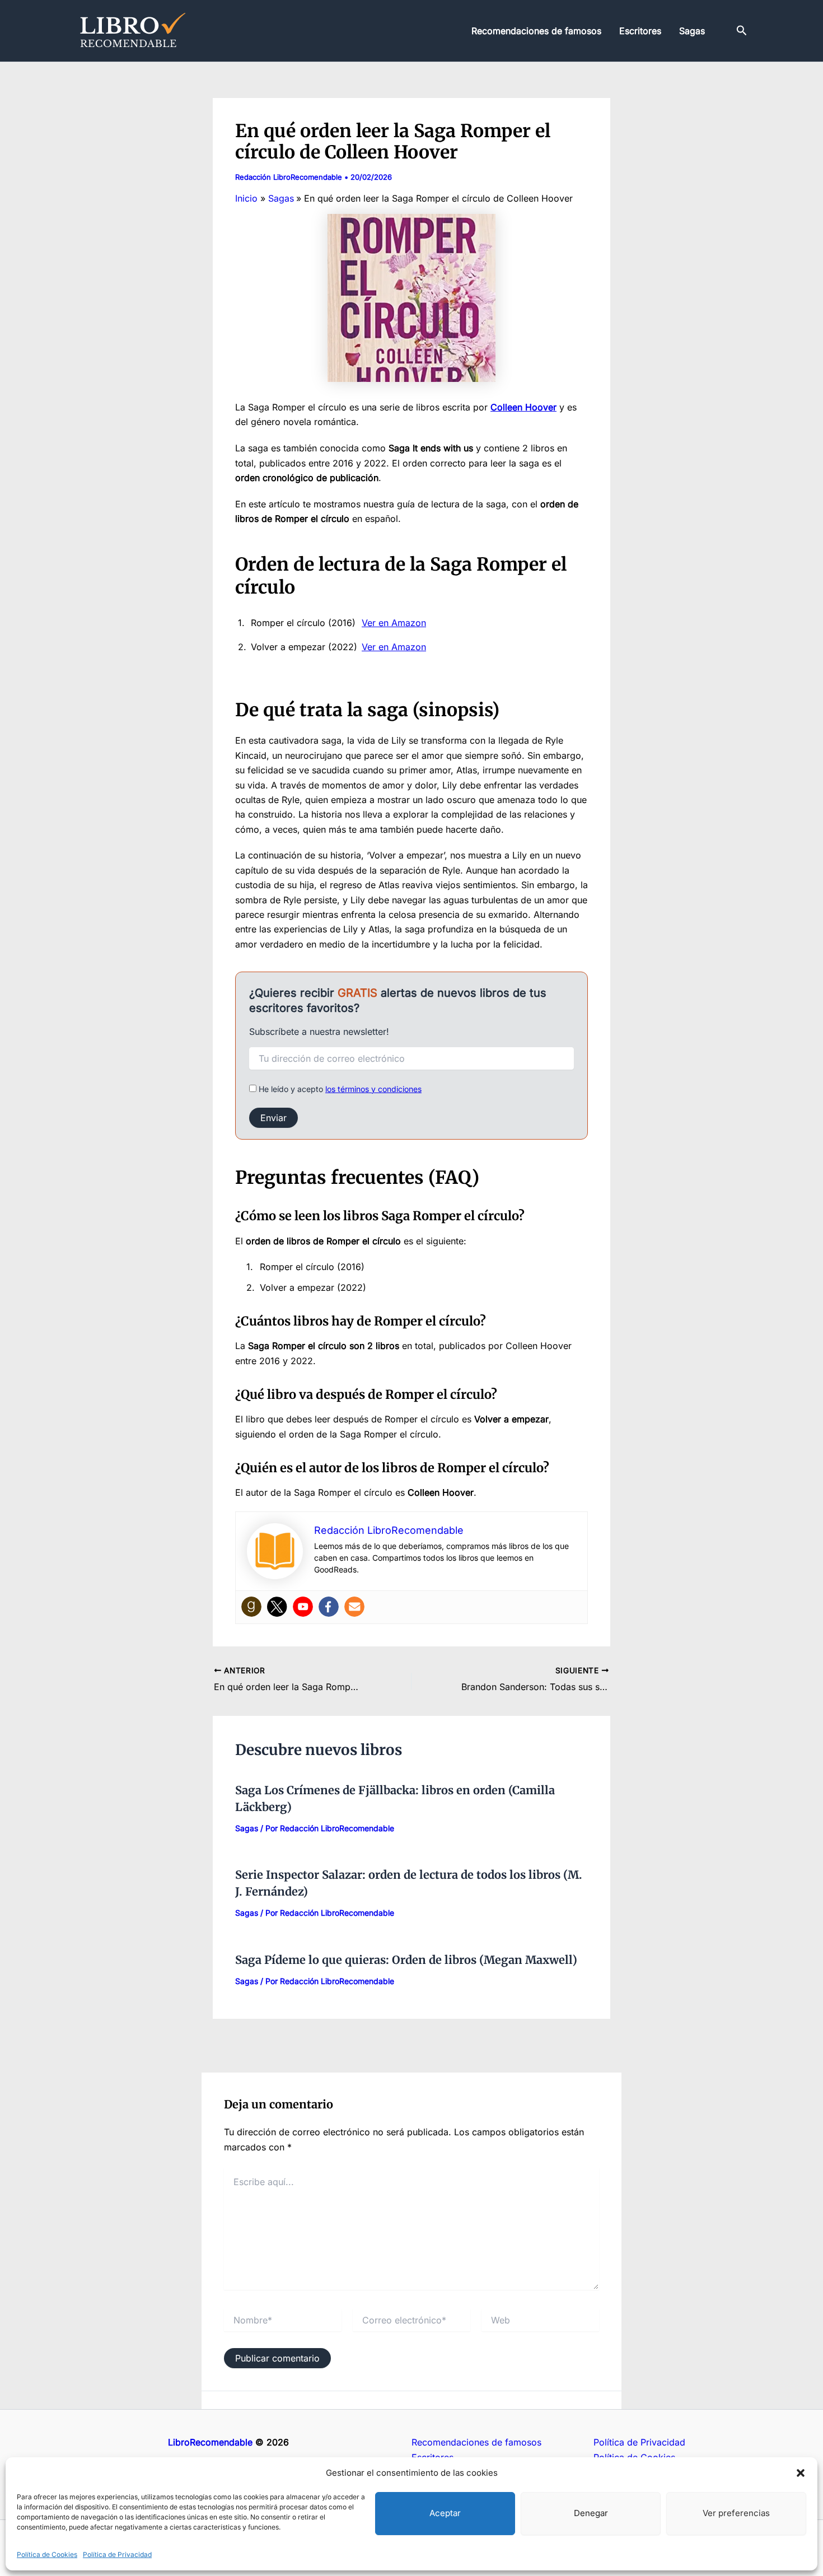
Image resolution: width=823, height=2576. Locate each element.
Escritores (640, 31)
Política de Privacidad (117, 2554)
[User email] (354, 1607)
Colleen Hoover (523, 407)
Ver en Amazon (394, 623)
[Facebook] (329, 1607)
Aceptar (445, 2513)
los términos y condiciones (373, 1089)
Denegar (591, 2513)
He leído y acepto (339, 1089)
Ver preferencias (736, 2513)
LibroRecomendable (210, 2442)
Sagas (692, 31)
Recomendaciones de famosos (536, 31)
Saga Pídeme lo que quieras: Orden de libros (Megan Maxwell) (406, 1960)
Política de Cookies (47, 2554)
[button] (801, 2473)
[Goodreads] (251, 1607)
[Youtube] (303, 1607)
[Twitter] (277, 1607)
